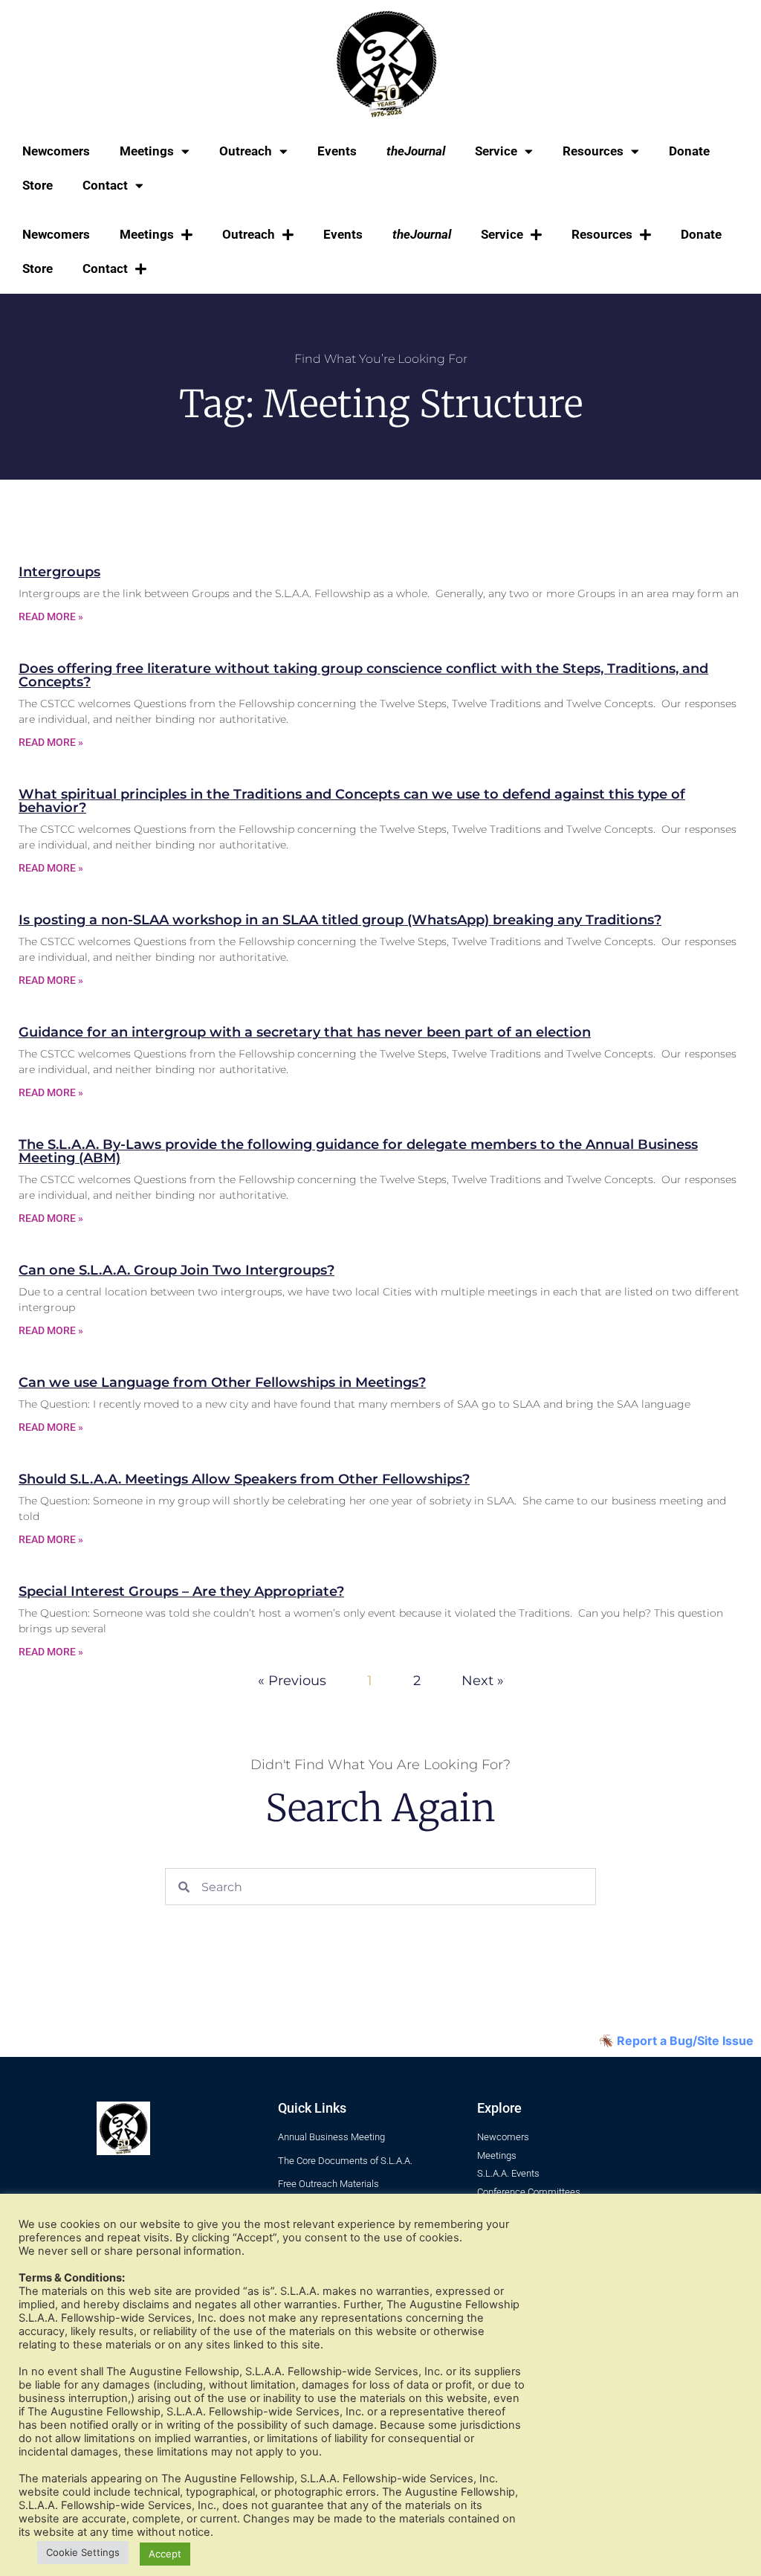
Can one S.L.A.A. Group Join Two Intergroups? (177, 1270)
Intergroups (59, 572)
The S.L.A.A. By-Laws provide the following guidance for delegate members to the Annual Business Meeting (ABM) (358, 1151)
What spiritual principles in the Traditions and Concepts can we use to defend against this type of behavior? (352, 801)
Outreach (246, 151)
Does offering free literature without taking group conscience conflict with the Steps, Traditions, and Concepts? (363, 675)
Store (38, 185)
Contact (105, 185)
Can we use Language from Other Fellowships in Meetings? (222, 1382)
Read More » (51, 616)
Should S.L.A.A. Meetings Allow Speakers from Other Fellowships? (244, 1479)
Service (496, 151)
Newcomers (56, 151)
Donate (689, 151)
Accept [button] (165, 2554)
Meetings (147, 151)
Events (337, 151)
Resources (593, 151)
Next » (483, 1681)
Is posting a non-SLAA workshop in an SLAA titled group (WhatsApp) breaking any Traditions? (340, 920)
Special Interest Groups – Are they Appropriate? (181, 1591)
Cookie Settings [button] (83, 2552)
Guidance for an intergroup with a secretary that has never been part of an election (305, 1032)
